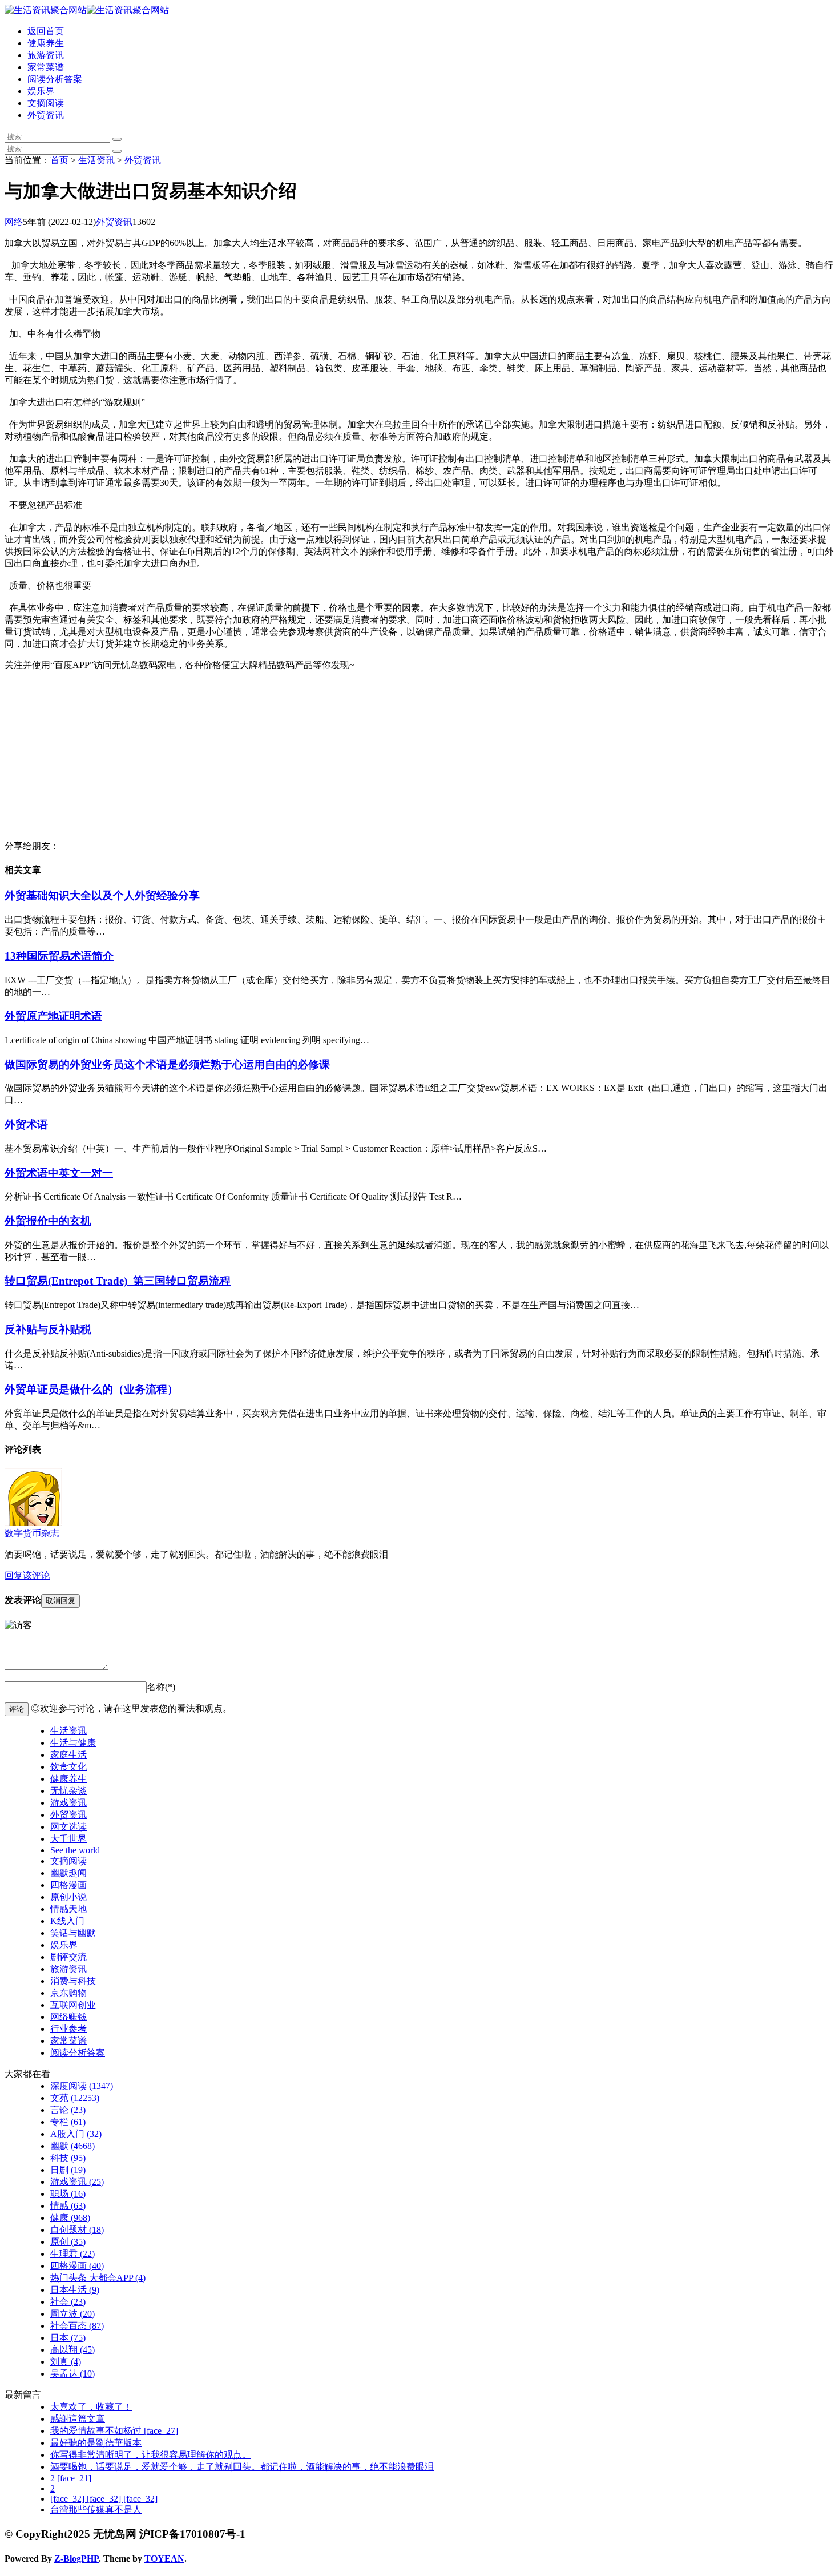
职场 (68, 2194)
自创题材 (77, 2230)
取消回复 (60, 1601)
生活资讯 (96, 160)
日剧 (68, 2170)
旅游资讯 (46, 55)
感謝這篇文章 (78, 2419)
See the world (75, 1850)
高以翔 (72, 2350)
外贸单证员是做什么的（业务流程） (91, 1389)
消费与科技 (73, 1981)
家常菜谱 (46, 67)
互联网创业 (73, 2005)
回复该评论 (27, 1575)
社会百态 (77, 2326)
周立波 (72, 2314)
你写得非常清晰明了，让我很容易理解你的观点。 (151, 2455)
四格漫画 (68, 1885)
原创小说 (68, 1897)
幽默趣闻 (68, 1873)
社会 (68, 2302)
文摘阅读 (46, 103)
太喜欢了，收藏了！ (91, 2407)
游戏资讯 (68, 1803)
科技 (68, 2158)
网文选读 (68, 1827)
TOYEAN (164, 2559)
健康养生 (46, 43)
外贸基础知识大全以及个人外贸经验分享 (102, 895)
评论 (17, 1709)
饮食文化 (68, 1767)
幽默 (72, 2146)
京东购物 (68, 1993)
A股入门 (76, 2134)
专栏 (68, 2122)
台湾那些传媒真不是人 (96, 2509)
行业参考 (68, 2029)
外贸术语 (26, 1124)
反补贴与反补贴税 (48, 1329)
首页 (59, 160)
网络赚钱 (68, 2017)
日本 (68, 2338)
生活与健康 (73, 1743)
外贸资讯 (46, 115)
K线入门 (67, 1921)
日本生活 (75, 2290)
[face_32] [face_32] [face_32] (104, 2499)
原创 (68, 2242)
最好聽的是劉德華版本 (96, 2443)
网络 (14, 222)
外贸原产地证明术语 (53, 1016)
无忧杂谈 (68, 1791)
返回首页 (46, 31)
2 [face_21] (71, 2478)
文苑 (75, 2098)
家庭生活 (68, 1755)
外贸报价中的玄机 (48, 1221)
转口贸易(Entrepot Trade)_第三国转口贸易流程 (118, 1281)
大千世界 (68, 1839)
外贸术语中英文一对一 (59, 1173)
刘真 (66, 2362)
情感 (68, 2206)
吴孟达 (72, 2374)
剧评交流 (68, 1957)
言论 (68, 2110)
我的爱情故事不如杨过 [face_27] (114, 2431)
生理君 (72, 2254)
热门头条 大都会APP (98, 2278)
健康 (70, 2218)
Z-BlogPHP (76, 2559)
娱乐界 (41, 91)
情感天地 (68, 1909)
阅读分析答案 (55, 79)
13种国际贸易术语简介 (59, 956)
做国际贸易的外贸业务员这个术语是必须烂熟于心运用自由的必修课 (167, 1064)
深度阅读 (82, 2086)
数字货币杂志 (32, 1533)
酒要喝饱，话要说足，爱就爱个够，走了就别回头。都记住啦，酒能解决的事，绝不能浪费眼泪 (242, 2467)
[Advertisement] (347, 760)
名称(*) (161, 1687)
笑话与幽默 (73, 1933)
